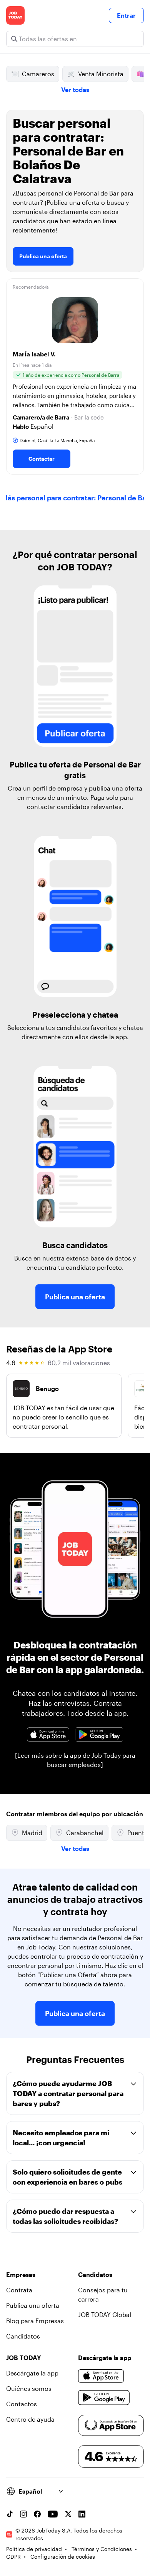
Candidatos (23, 2336)
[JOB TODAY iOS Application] (48, 1734)
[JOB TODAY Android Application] (99, 1734)
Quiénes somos (29, 2388)
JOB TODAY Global (105, 2314)
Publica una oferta (43, 256)
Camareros (38, 74)
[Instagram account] (23, 2514)
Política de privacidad (34, 2549)
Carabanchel (85, 1833)
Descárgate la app (32, 2373)
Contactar (42, 459)
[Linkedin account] (82, 2514)
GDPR (13, 2557)
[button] (75, 376)
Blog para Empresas (35, 2321)
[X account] (68, 2514)
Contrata (19, 2290)
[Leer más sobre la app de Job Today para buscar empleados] (75, 1760)
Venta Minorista (101, 74)
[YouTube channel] (53, 2514)
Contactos (22, 2404)
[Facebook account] (37, 2514)
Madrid (32, 1833)
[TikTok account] (10, 2514)
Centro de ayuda (30, 2419)
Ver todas (75, 89)
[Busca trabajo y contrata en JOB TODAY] (15, 15)
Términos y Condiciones (102, 2549)
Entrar (126, 15)
